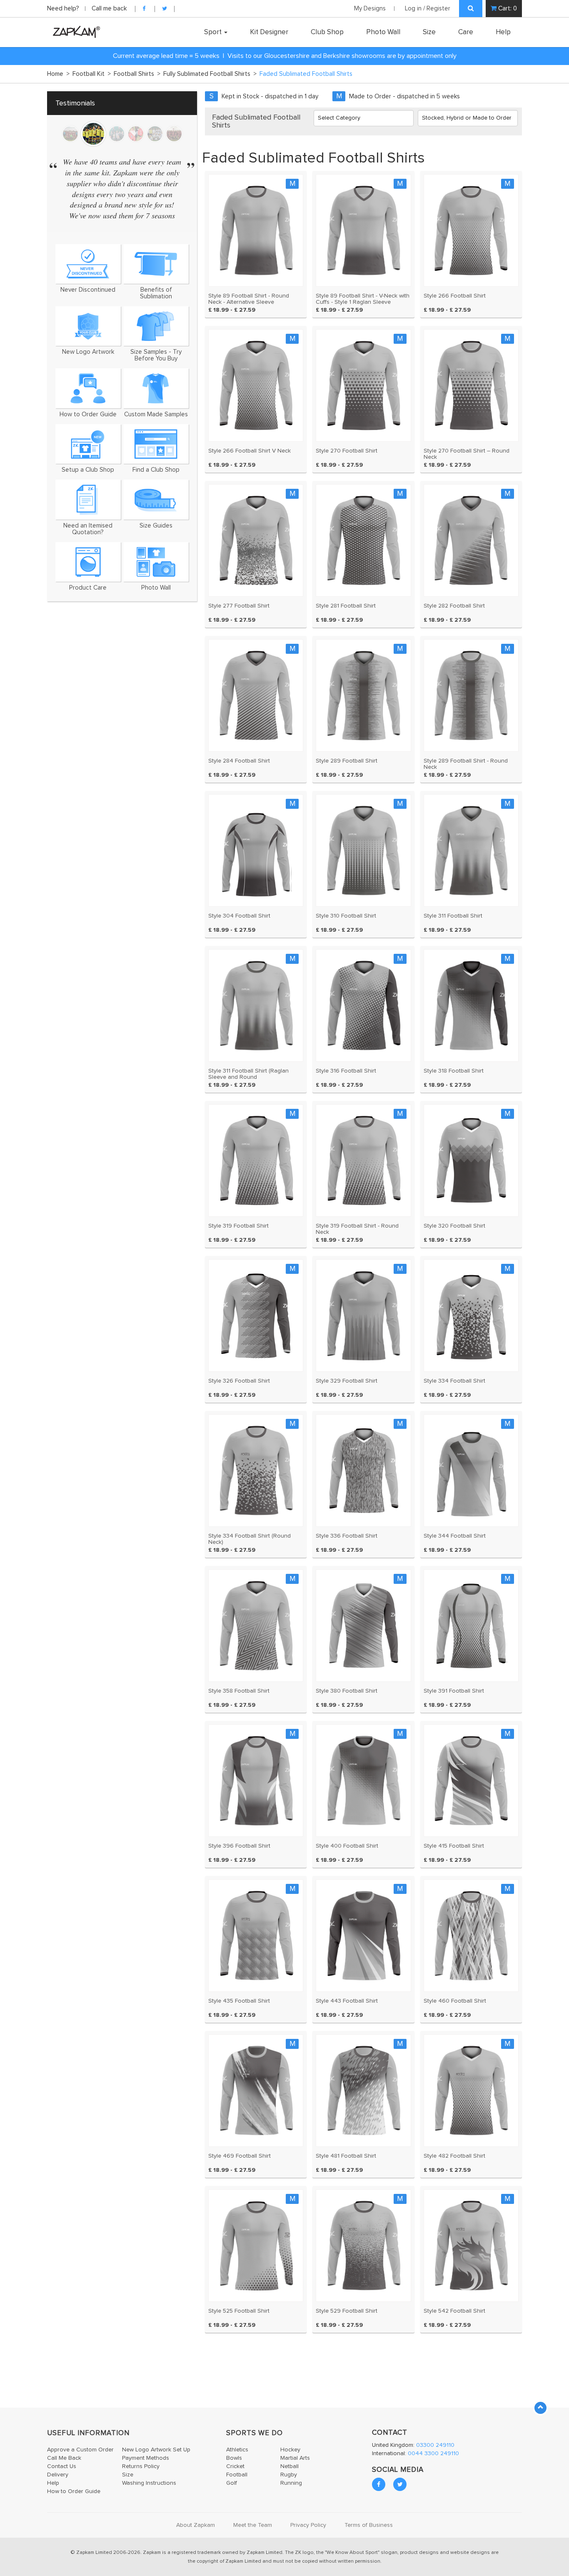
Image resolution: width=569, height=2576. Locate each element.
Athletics (237, 2450)
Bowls (234, 2458)
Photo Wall (383, 32)
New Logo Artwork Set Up (156, 2450)
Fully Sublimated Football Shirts (210, 74)
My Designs (370, 9)
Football (237, 2475)
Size (429, 32)
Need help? (64, 9)
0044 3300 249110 (433, 2453)
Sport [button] (214, 32)
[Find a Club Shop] (156, 444)
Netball (289, 2466)
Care (466, 32)
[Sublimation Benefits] (156, 264)
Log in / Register (428, 9)
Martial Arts (295, 2458)
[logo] (74, 32)
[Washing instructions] (88, 562)
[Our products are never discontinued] (88, 264)
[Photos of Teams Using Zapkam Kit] (156, 562)
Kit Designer (269, 32)
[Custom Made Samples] (156, 388)
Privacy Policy (308, 2525)
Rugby (289, 2475)
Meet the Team (253, 2525)
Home (58, 74)
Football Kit (92, 74)
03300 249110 (435, 2445)
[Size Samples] (156, 326)
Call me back (109, 9)
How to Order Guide (74, 2491)
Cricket (235, 2466)
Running (291, 2483)
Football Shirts (137, 74)
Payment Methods (146, 2458)
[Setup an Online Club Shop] (88, 444)
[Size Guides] (156, 499)
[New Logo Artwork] (88, 326)
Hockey (290, 2450)
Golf (232, 2483)
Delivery (58, 2475)
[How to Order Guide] (88, 388)
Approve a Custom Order (80, 2450)
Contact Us (62, 2466)
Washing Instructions (149, 2483)
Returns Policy (141, 2466)
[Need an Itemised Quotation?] (88, 499)
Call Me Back (64, 2458)
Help (503, 32)
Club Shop (327, 32)
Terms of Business (369, 2525)
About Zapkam (196, 2525)
